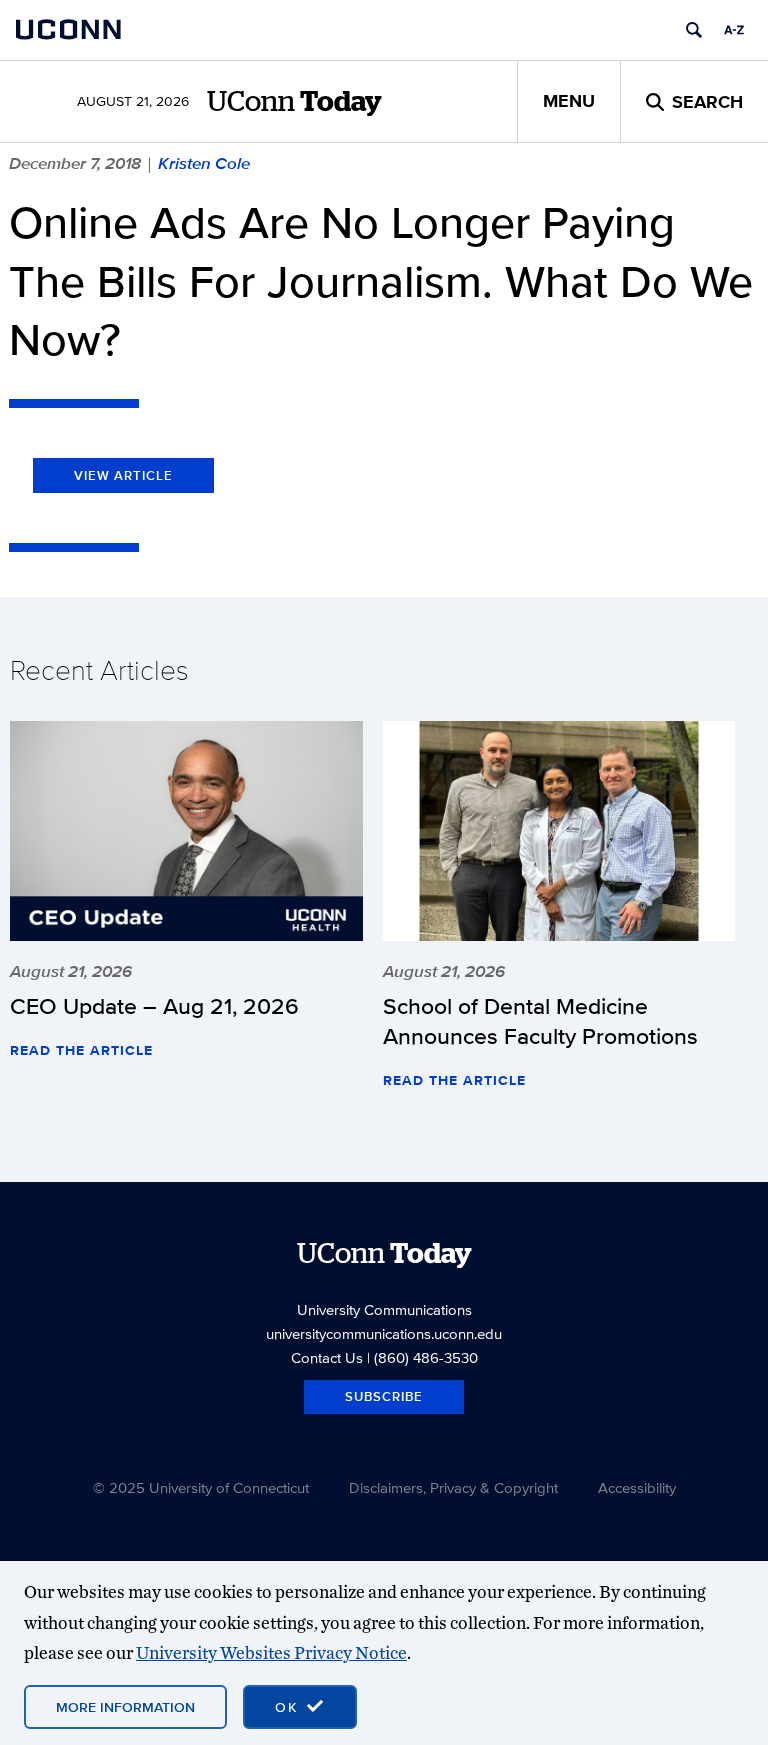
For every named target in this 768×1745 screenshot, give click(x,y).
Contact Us (327, 1357)
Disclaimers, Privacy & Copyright (453, 1487)
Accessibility (637, 1487)
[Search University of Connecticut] (694, 30)
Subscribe (384, 1396)
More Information (125, 1707)
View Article (123, 475)
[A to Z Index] (734, 30)
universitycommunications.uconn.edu (384, 1333)
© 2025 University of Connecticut (201, 1487)
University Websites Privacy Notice (271, 1652)
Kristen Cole (204, 163)
